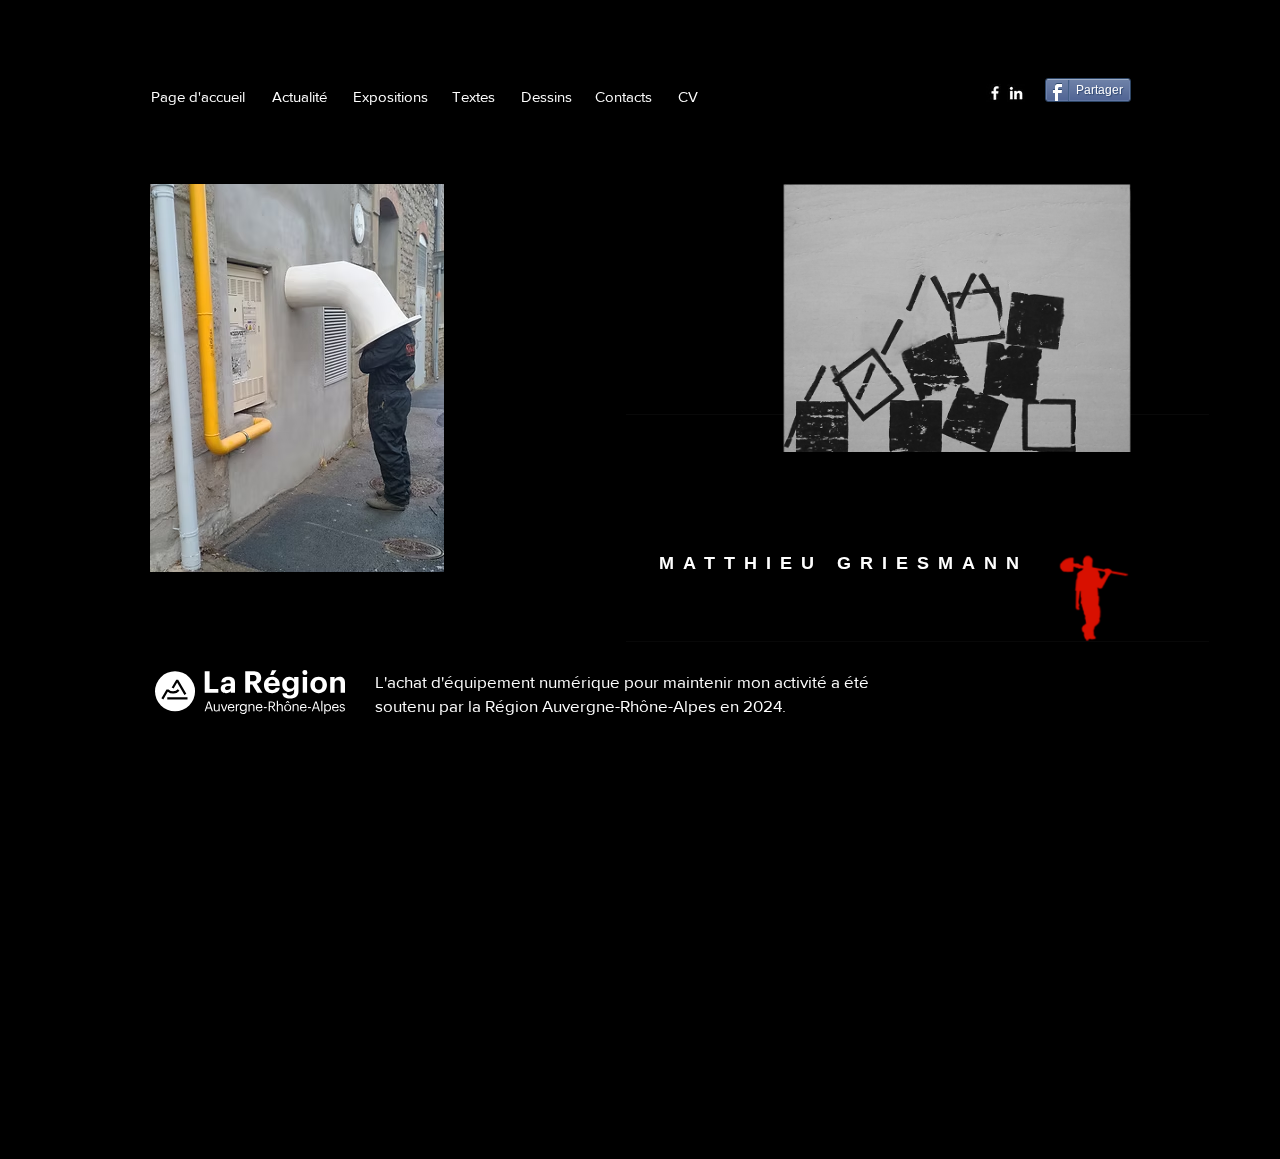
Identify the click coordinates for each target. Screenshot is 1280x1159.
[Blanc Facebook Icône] (995, 93)
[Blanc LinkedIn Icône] (1016, 93)
